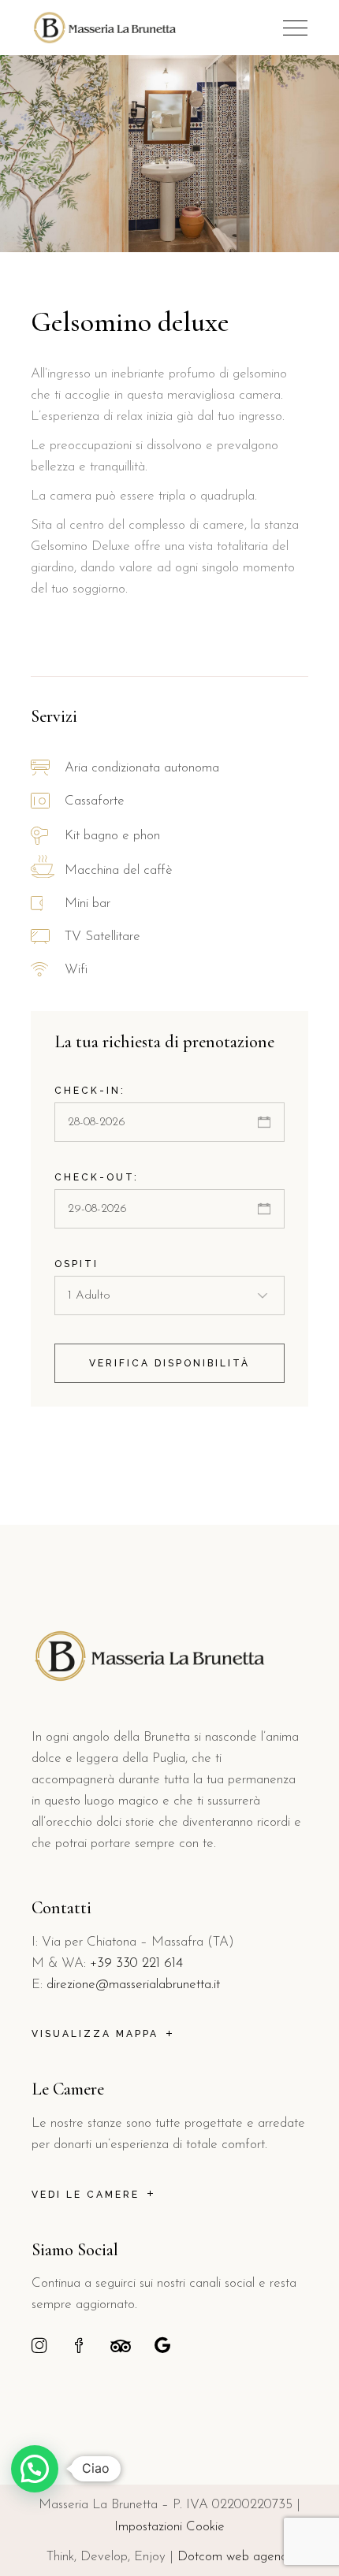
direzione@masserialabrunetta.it (133, 1985)
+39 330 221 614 (136, 1963)
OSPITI (76, 1264)
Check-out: (97, 1177)
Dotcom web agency (235, 2557)
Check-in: (90, 1091)
